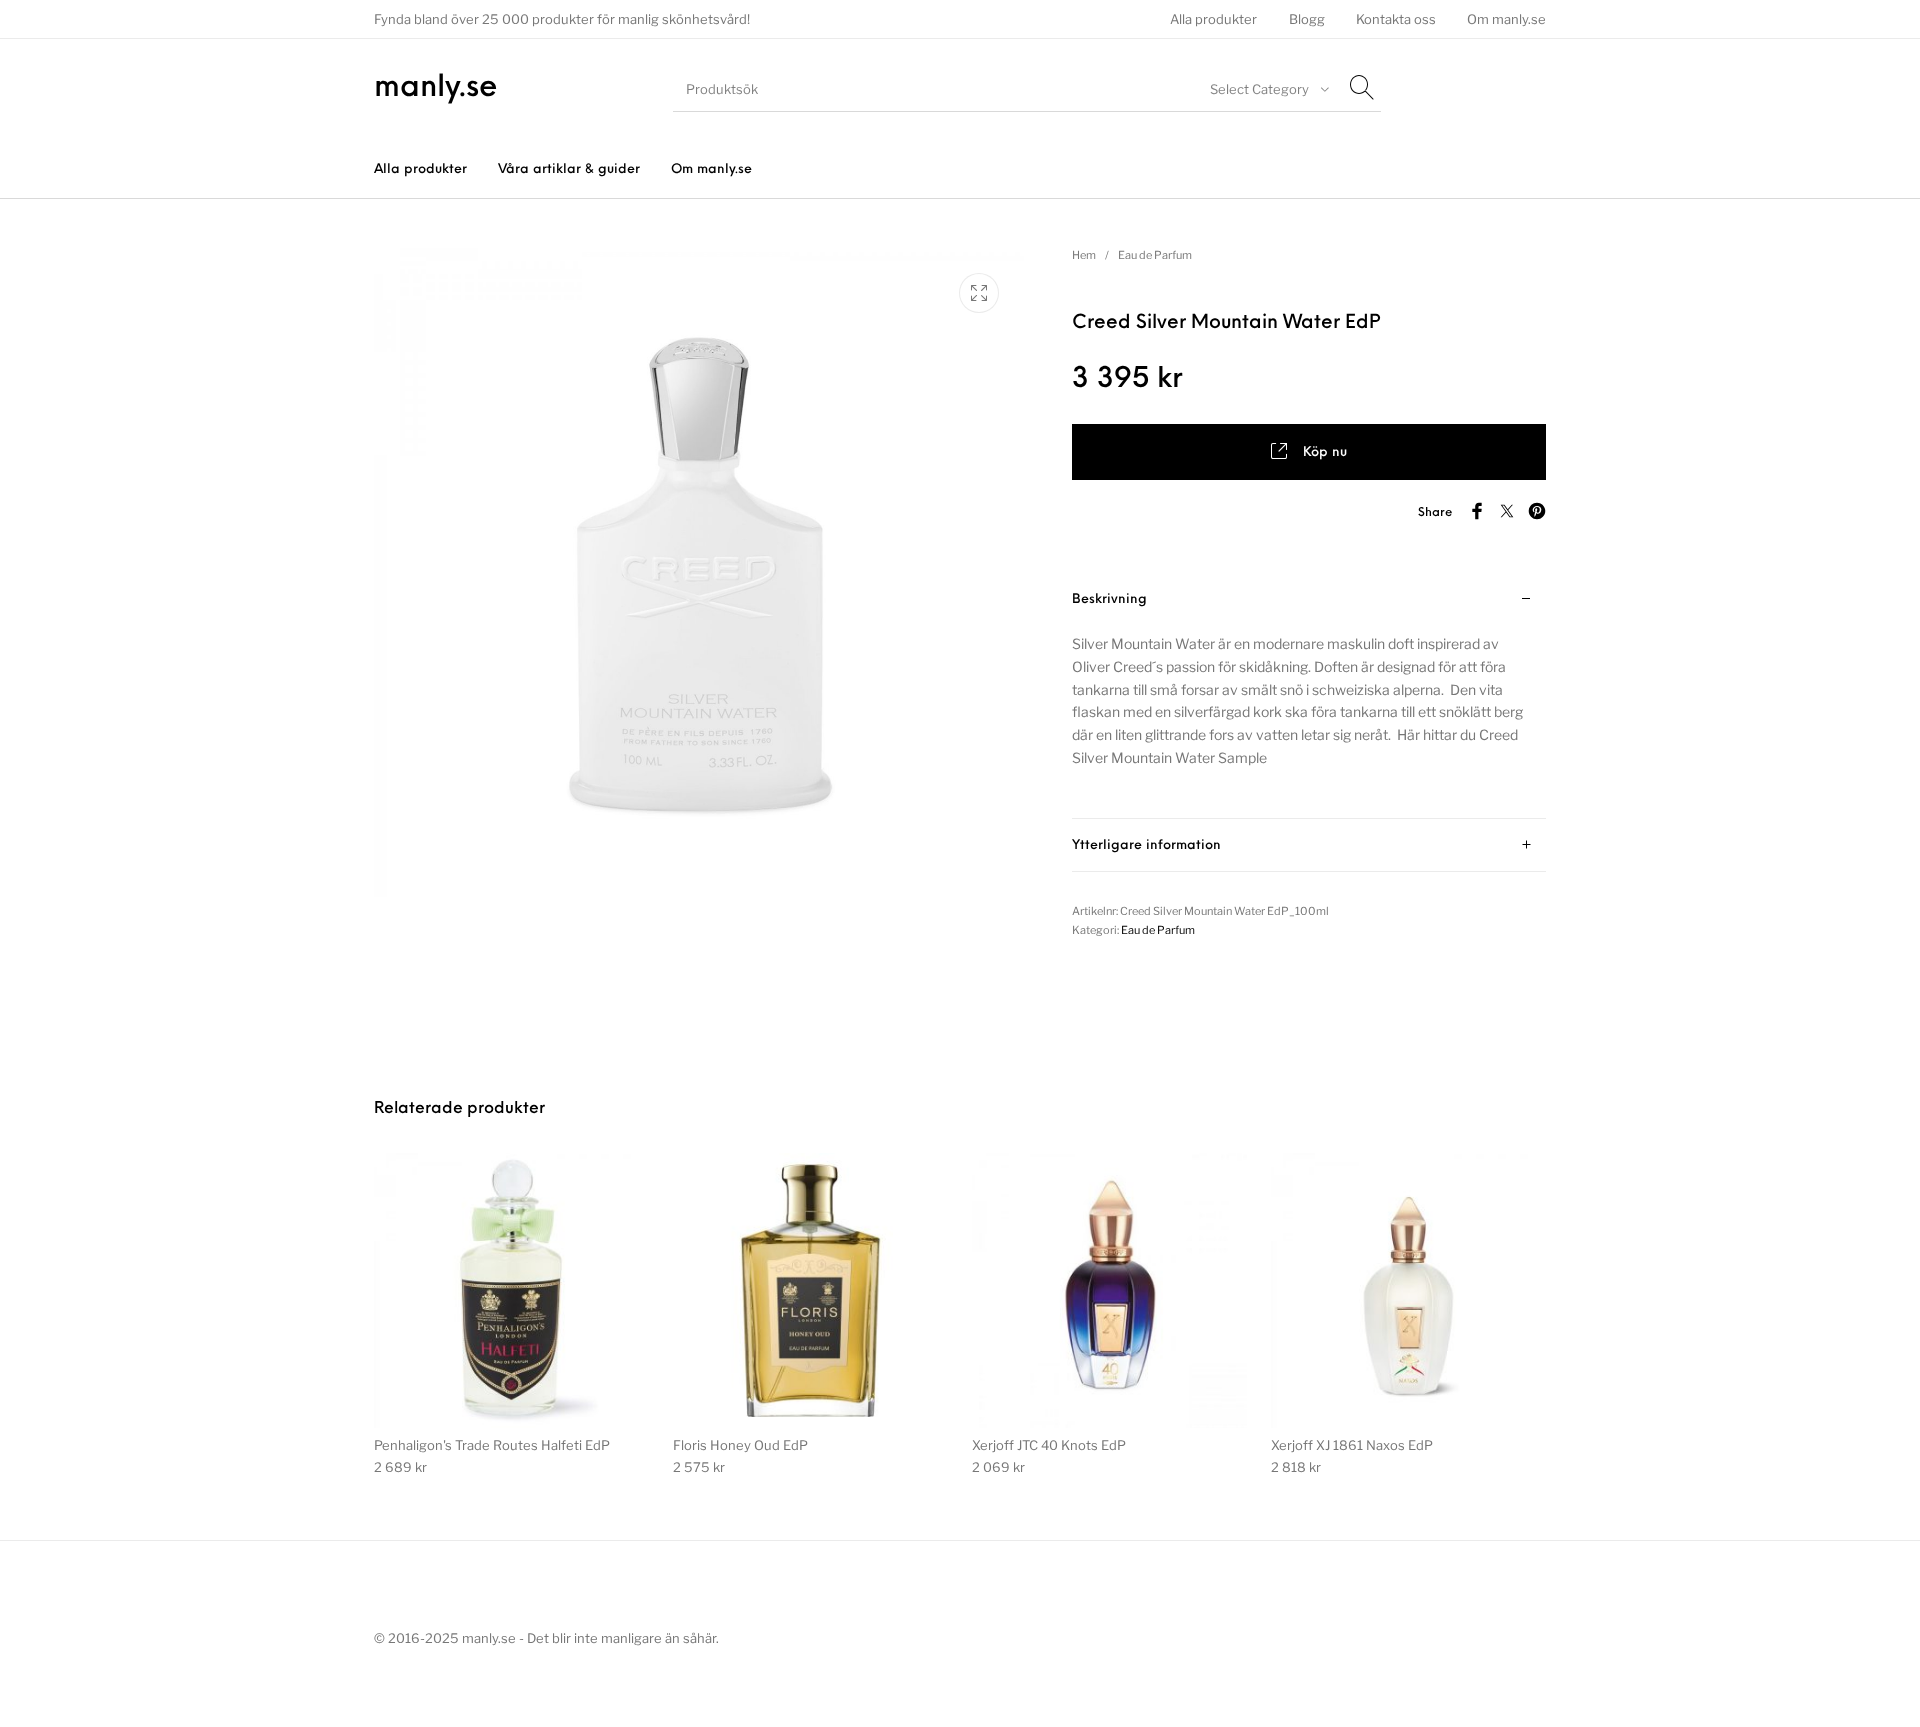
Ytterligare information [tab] (1146, 845)
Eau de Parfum (1155, 255)
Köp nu (1325, 452)
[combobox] (1267, 89)
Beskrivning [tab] (1109, 599)
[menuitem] (1214, 19)
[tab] (1309, 696)
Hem (1084, 255)
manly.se (436, 88)
